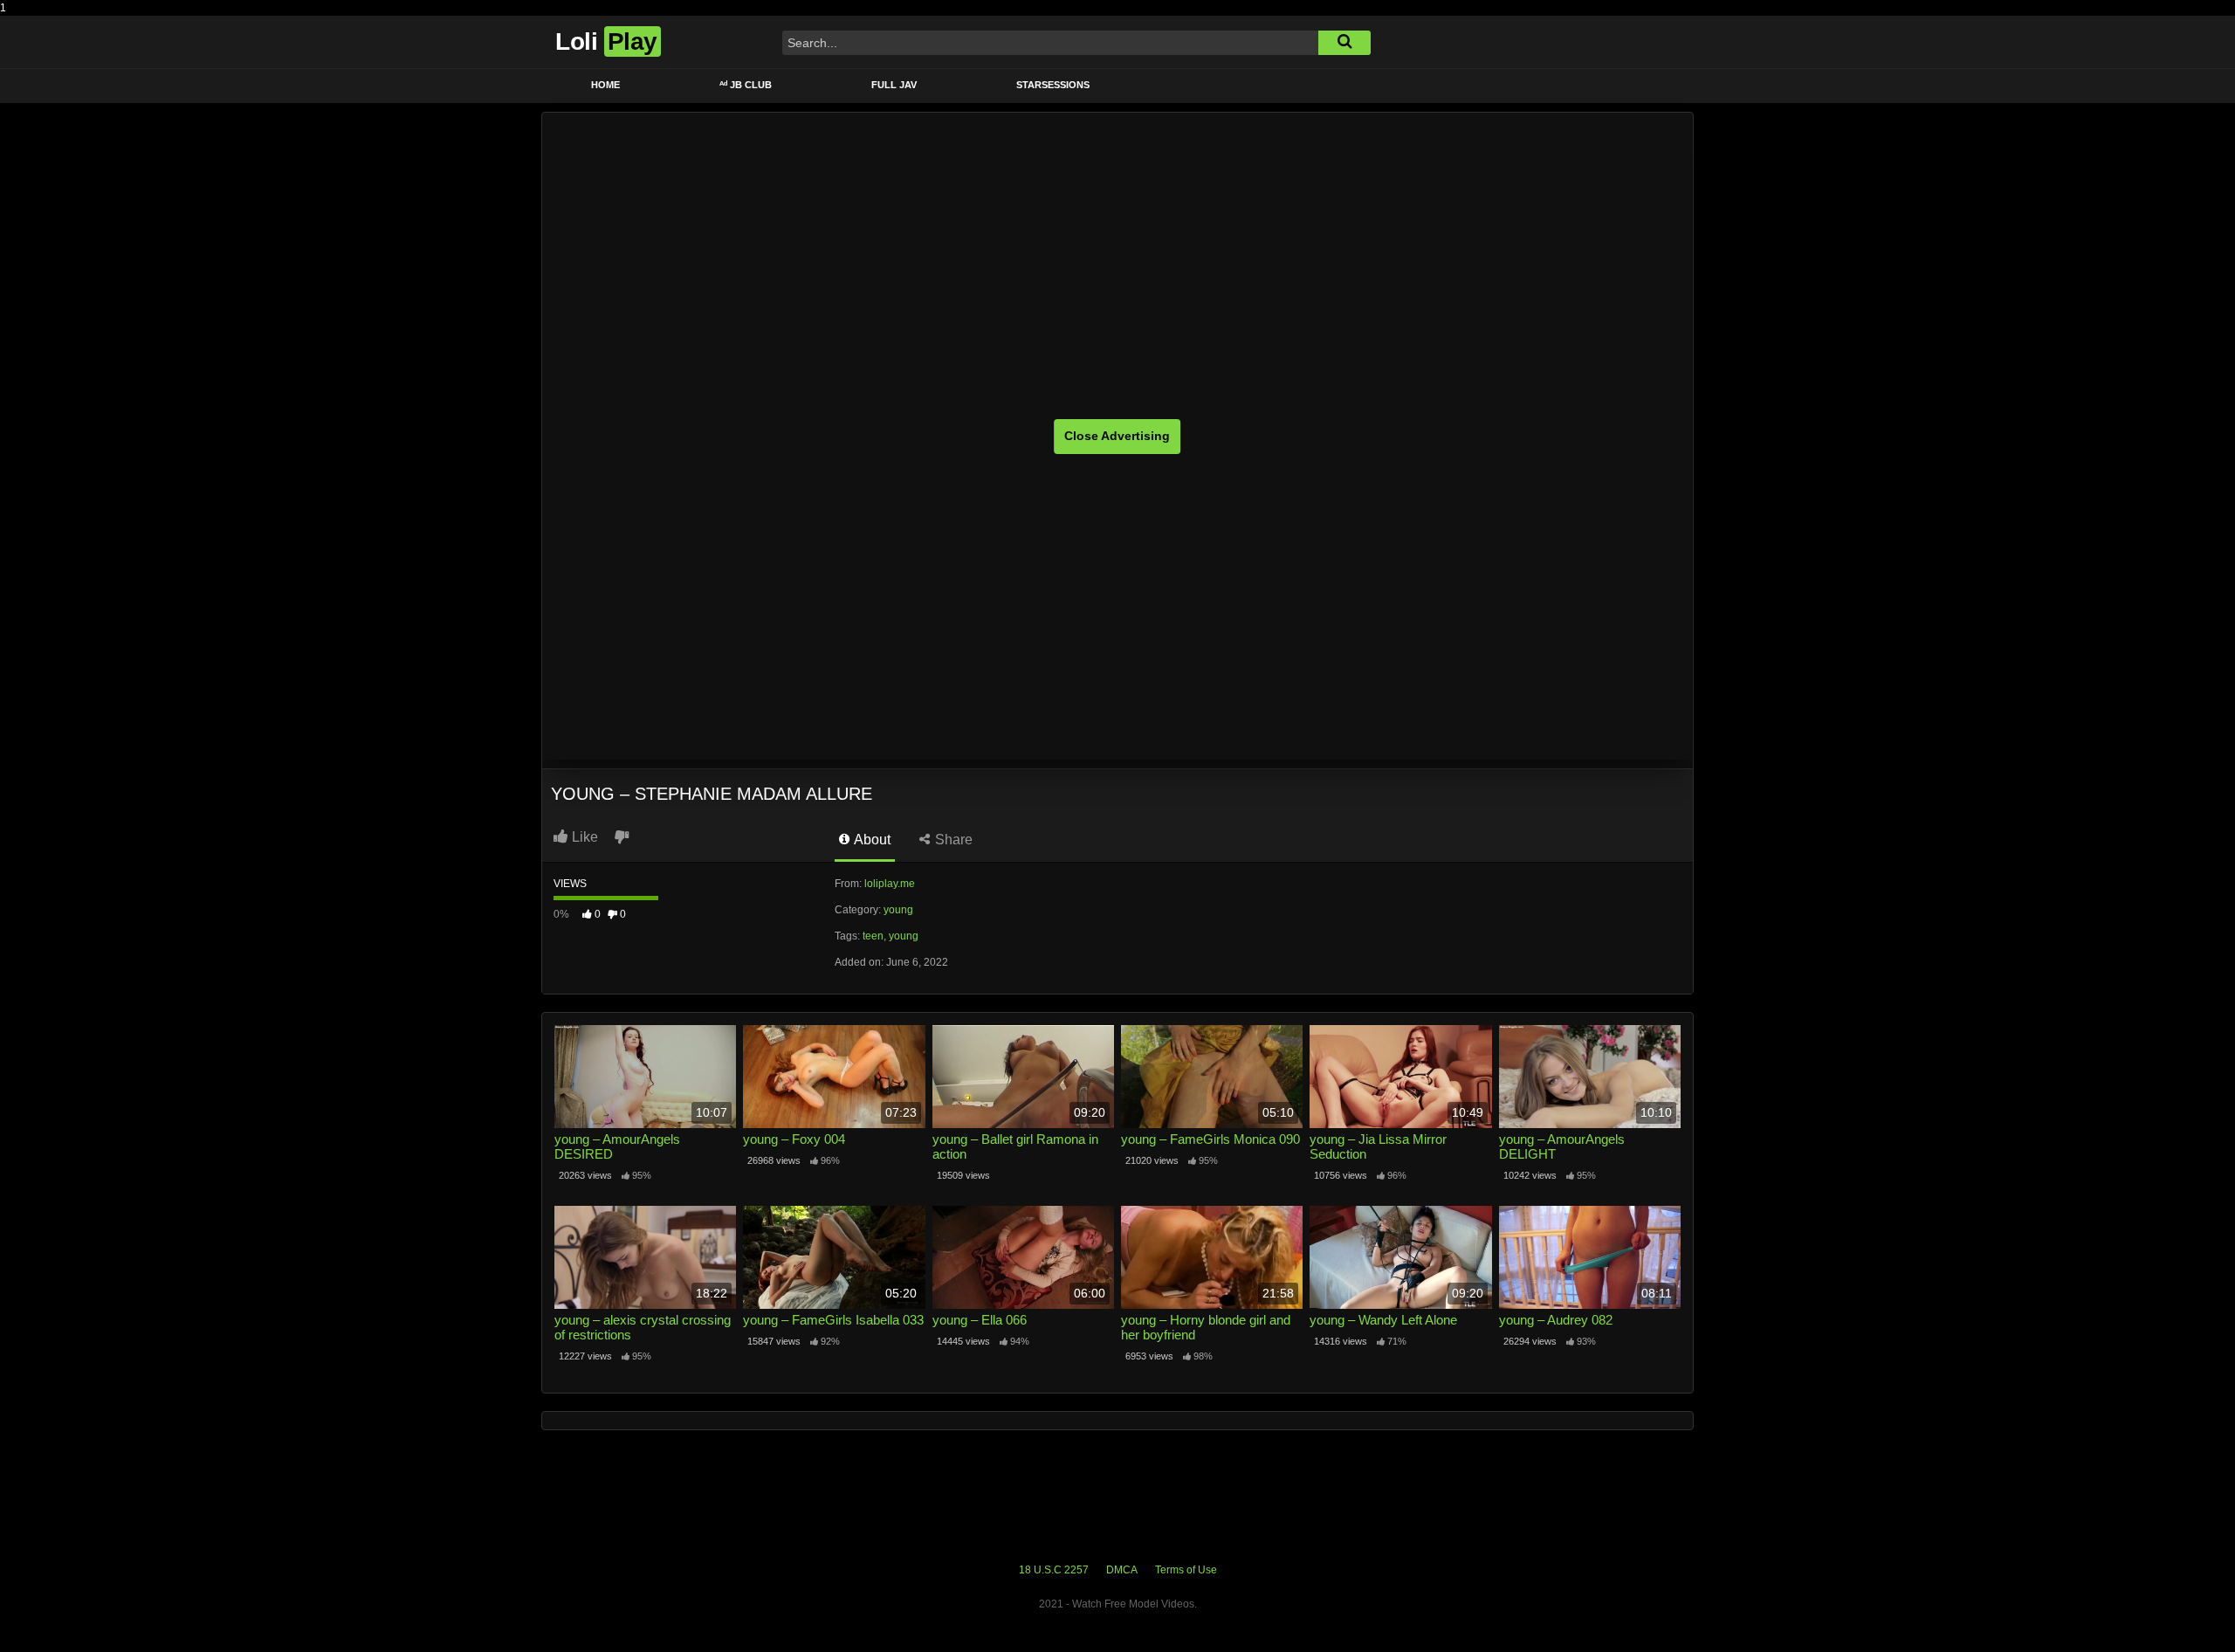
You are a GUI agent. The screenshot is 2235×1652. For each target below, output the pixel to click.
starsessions (1053, 85)
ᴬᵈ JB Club (746, 85)
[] (1344, 43)
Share (952, 840)
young (898, 910)
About (871, 840)
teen (873, 936)
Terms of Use (1186, 1570)
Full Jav (894, 85)
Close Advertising (1117, 436)
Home (605, 85)
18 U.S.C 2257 (1054, 1570)
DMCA (1122, 1570)
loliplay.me (890, 884)
